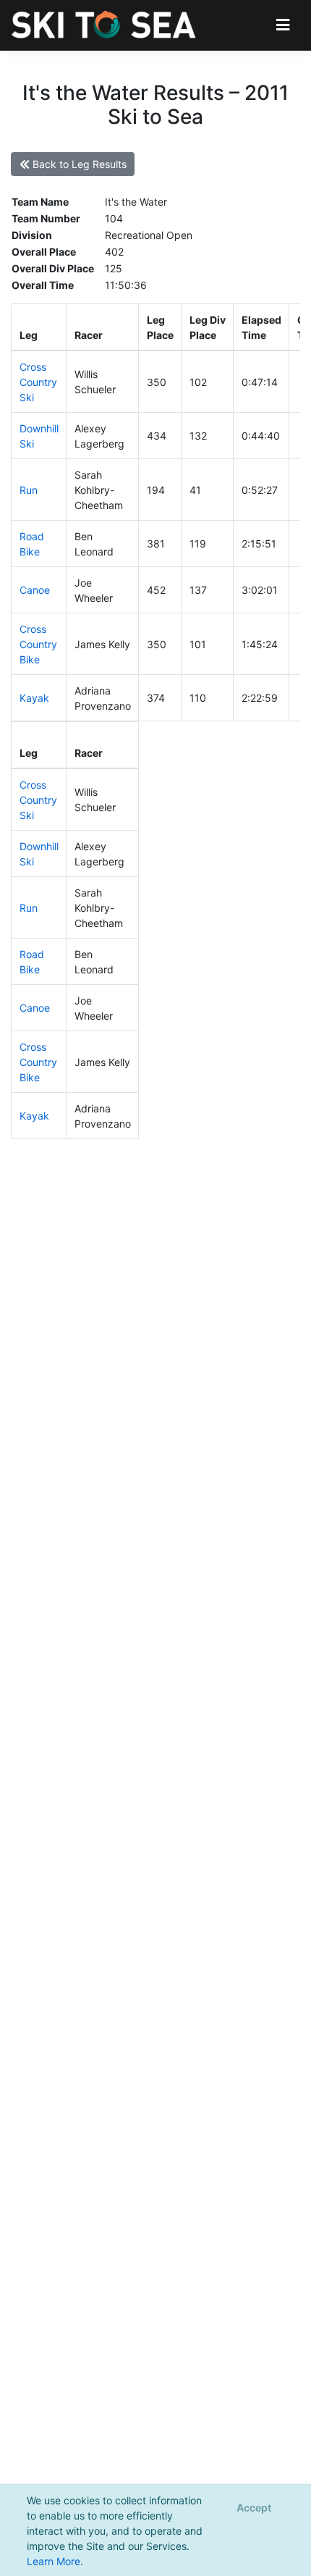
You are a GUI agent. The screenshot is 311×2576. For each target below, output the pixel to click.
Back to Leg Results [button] (78, 164)
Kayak (34, 698)
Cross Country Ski (38, 382)
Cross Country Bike (38, 644)
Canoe (35, 590)
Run (29, 490)
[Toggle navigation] (283, 25)
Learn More (54, 2561)
